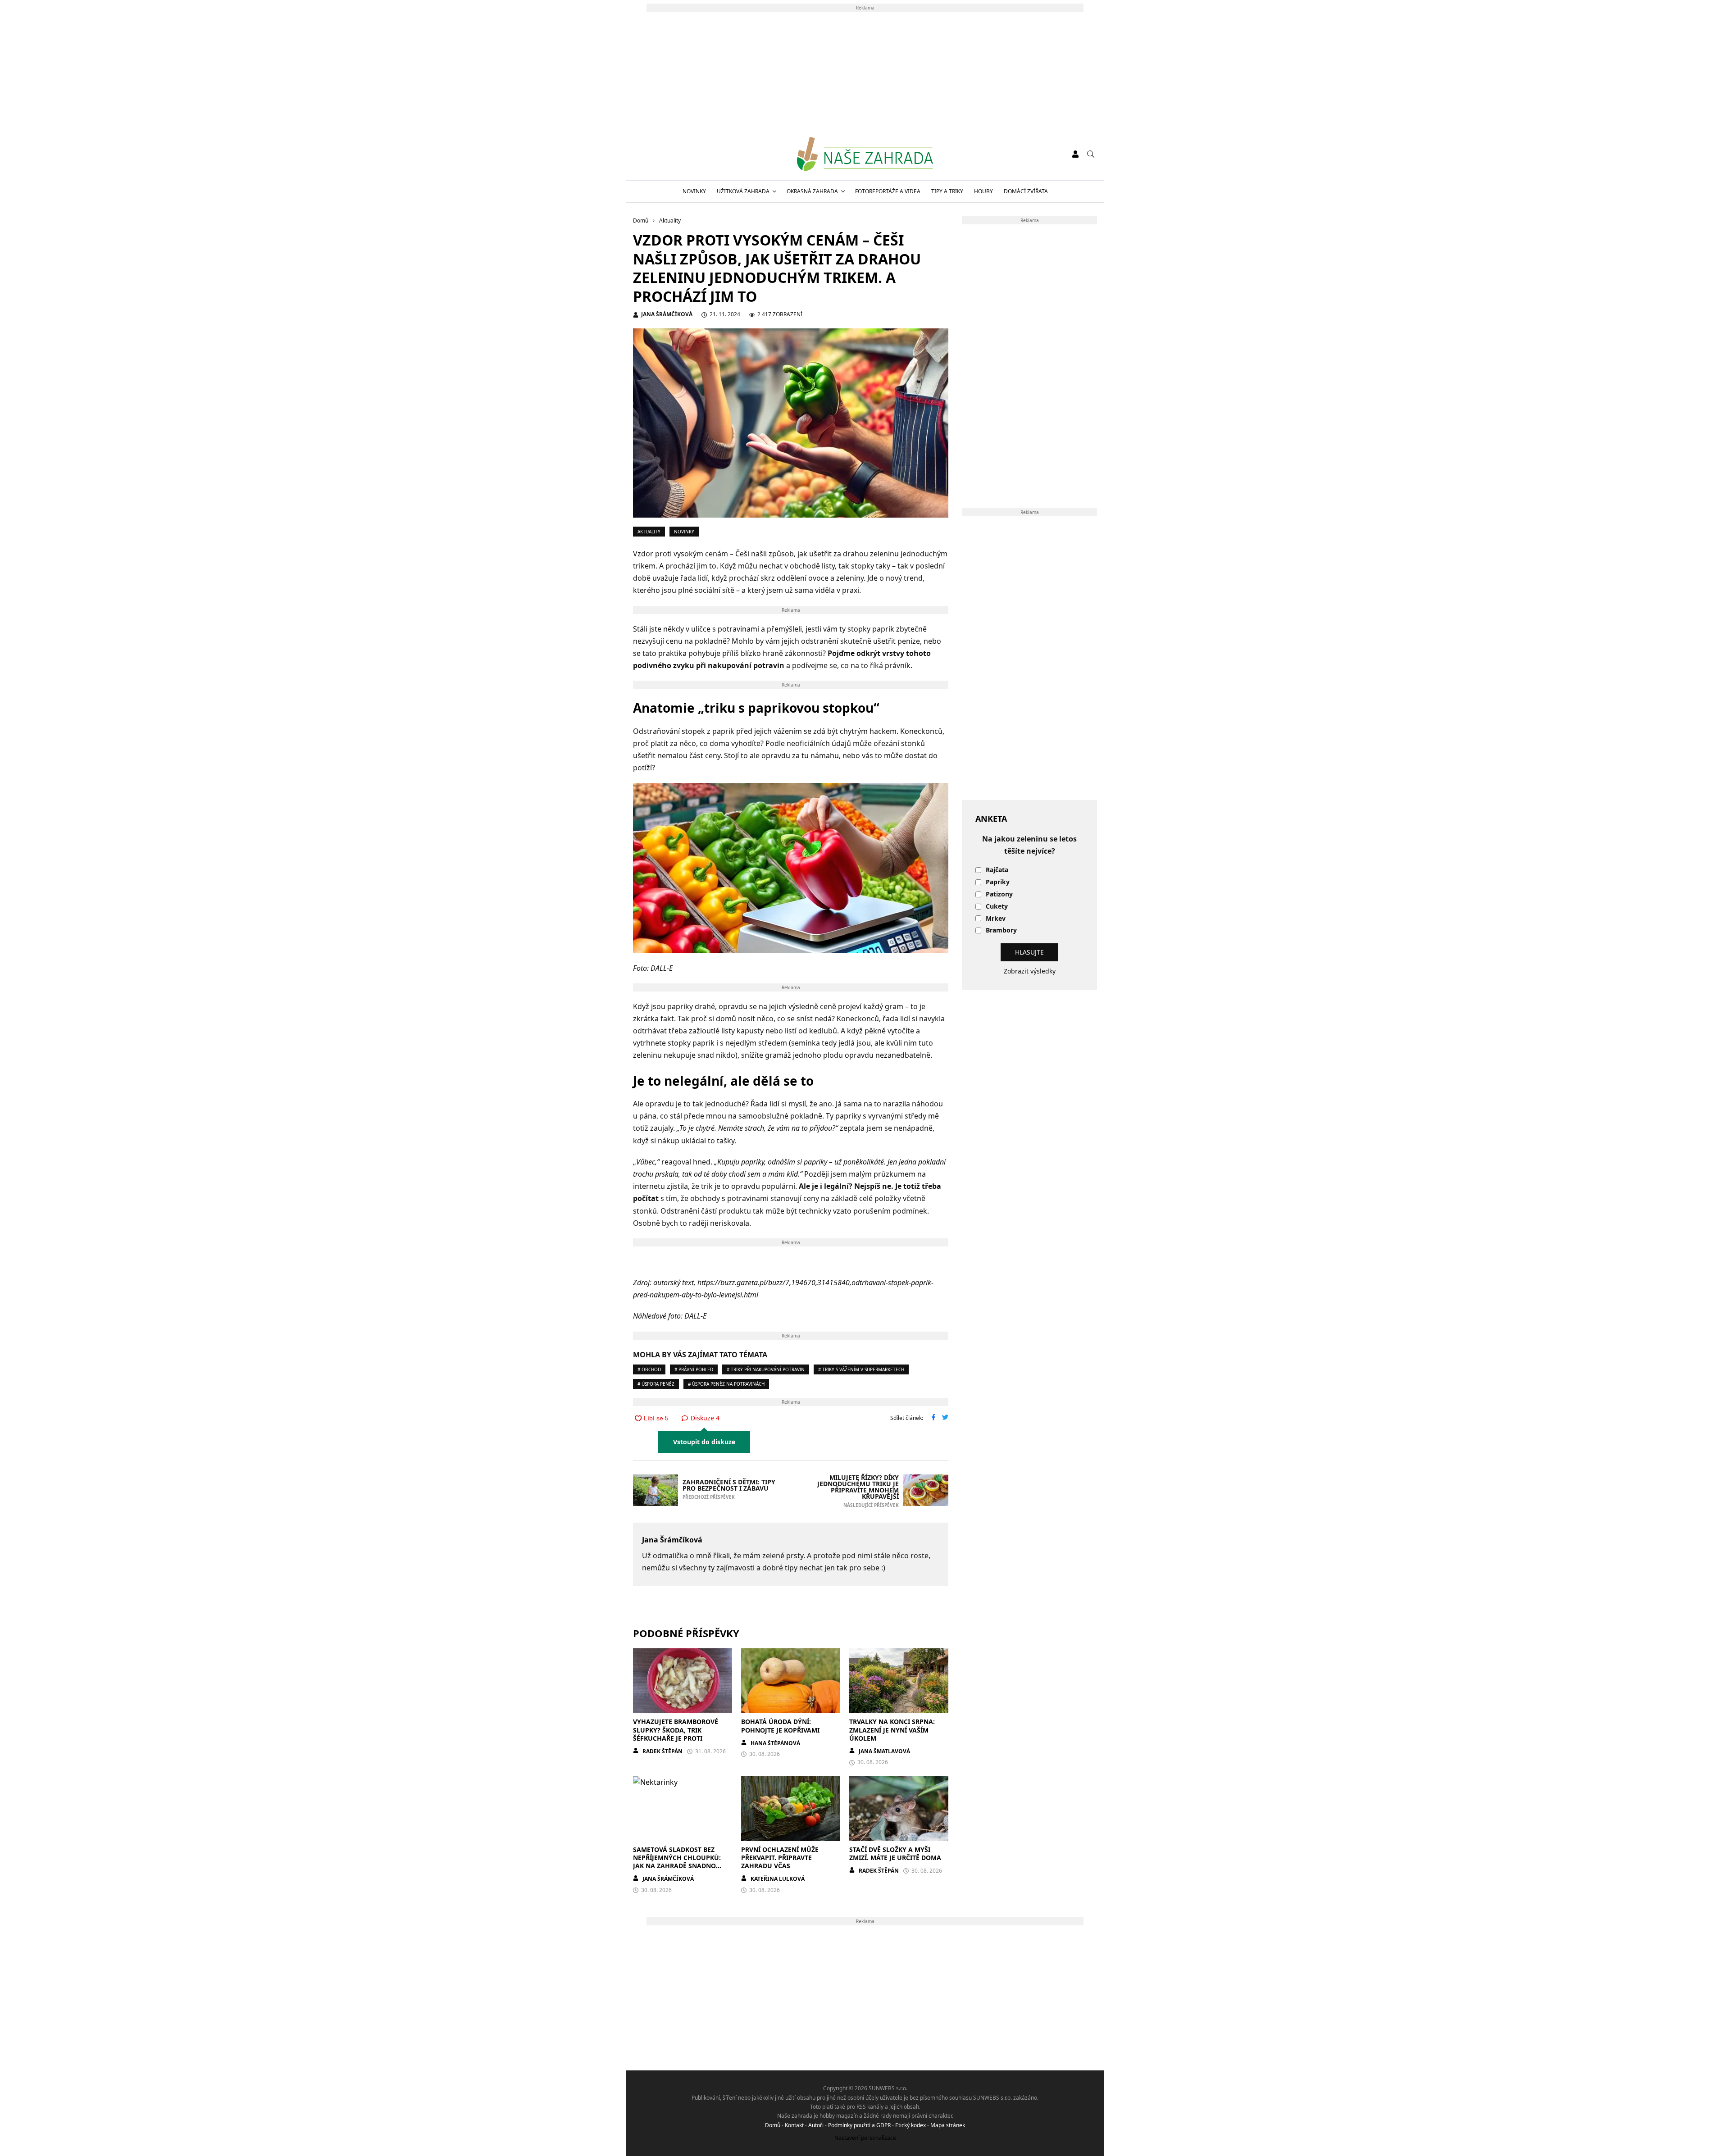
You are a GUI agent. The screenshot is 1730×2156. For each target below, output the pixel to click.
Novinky (694, 191)
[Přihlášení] (1075, 154)
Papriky (998, 882)
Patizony (999, 894)
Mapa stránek (948, 2125)
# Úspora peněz (656, 1384)
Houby (983, 191)
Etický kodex (911, 2125)
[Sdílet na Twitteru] (945, 1418)
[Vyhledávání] (1091, 154)
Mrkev (996, 919)
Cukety (997, 907)
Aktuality (649, 532)
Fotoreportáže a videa (888, 191)
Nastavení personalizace (865, 2138)
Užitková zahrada (743, 191)
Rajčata (997, 870)
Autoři (816, 2125)
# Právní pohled (694, 1369)
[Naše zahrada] (865, 154)
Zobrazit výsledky (1030, 971)
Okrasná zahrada (812, 191)
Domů (773, 2125)
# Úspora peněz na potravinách (726, 1384)
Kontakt (794, 2125)
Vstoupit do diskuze (704, 1442)
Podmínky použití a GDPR (859, 2125)
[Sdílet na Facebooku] (933, 1418)
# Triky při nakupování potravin (766, 1369)
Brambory (1001, 930)
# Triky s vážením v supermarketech (861, 1369)
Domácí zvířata (1026, 191)
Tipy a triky (947, 191)
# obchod (649, 1369)
